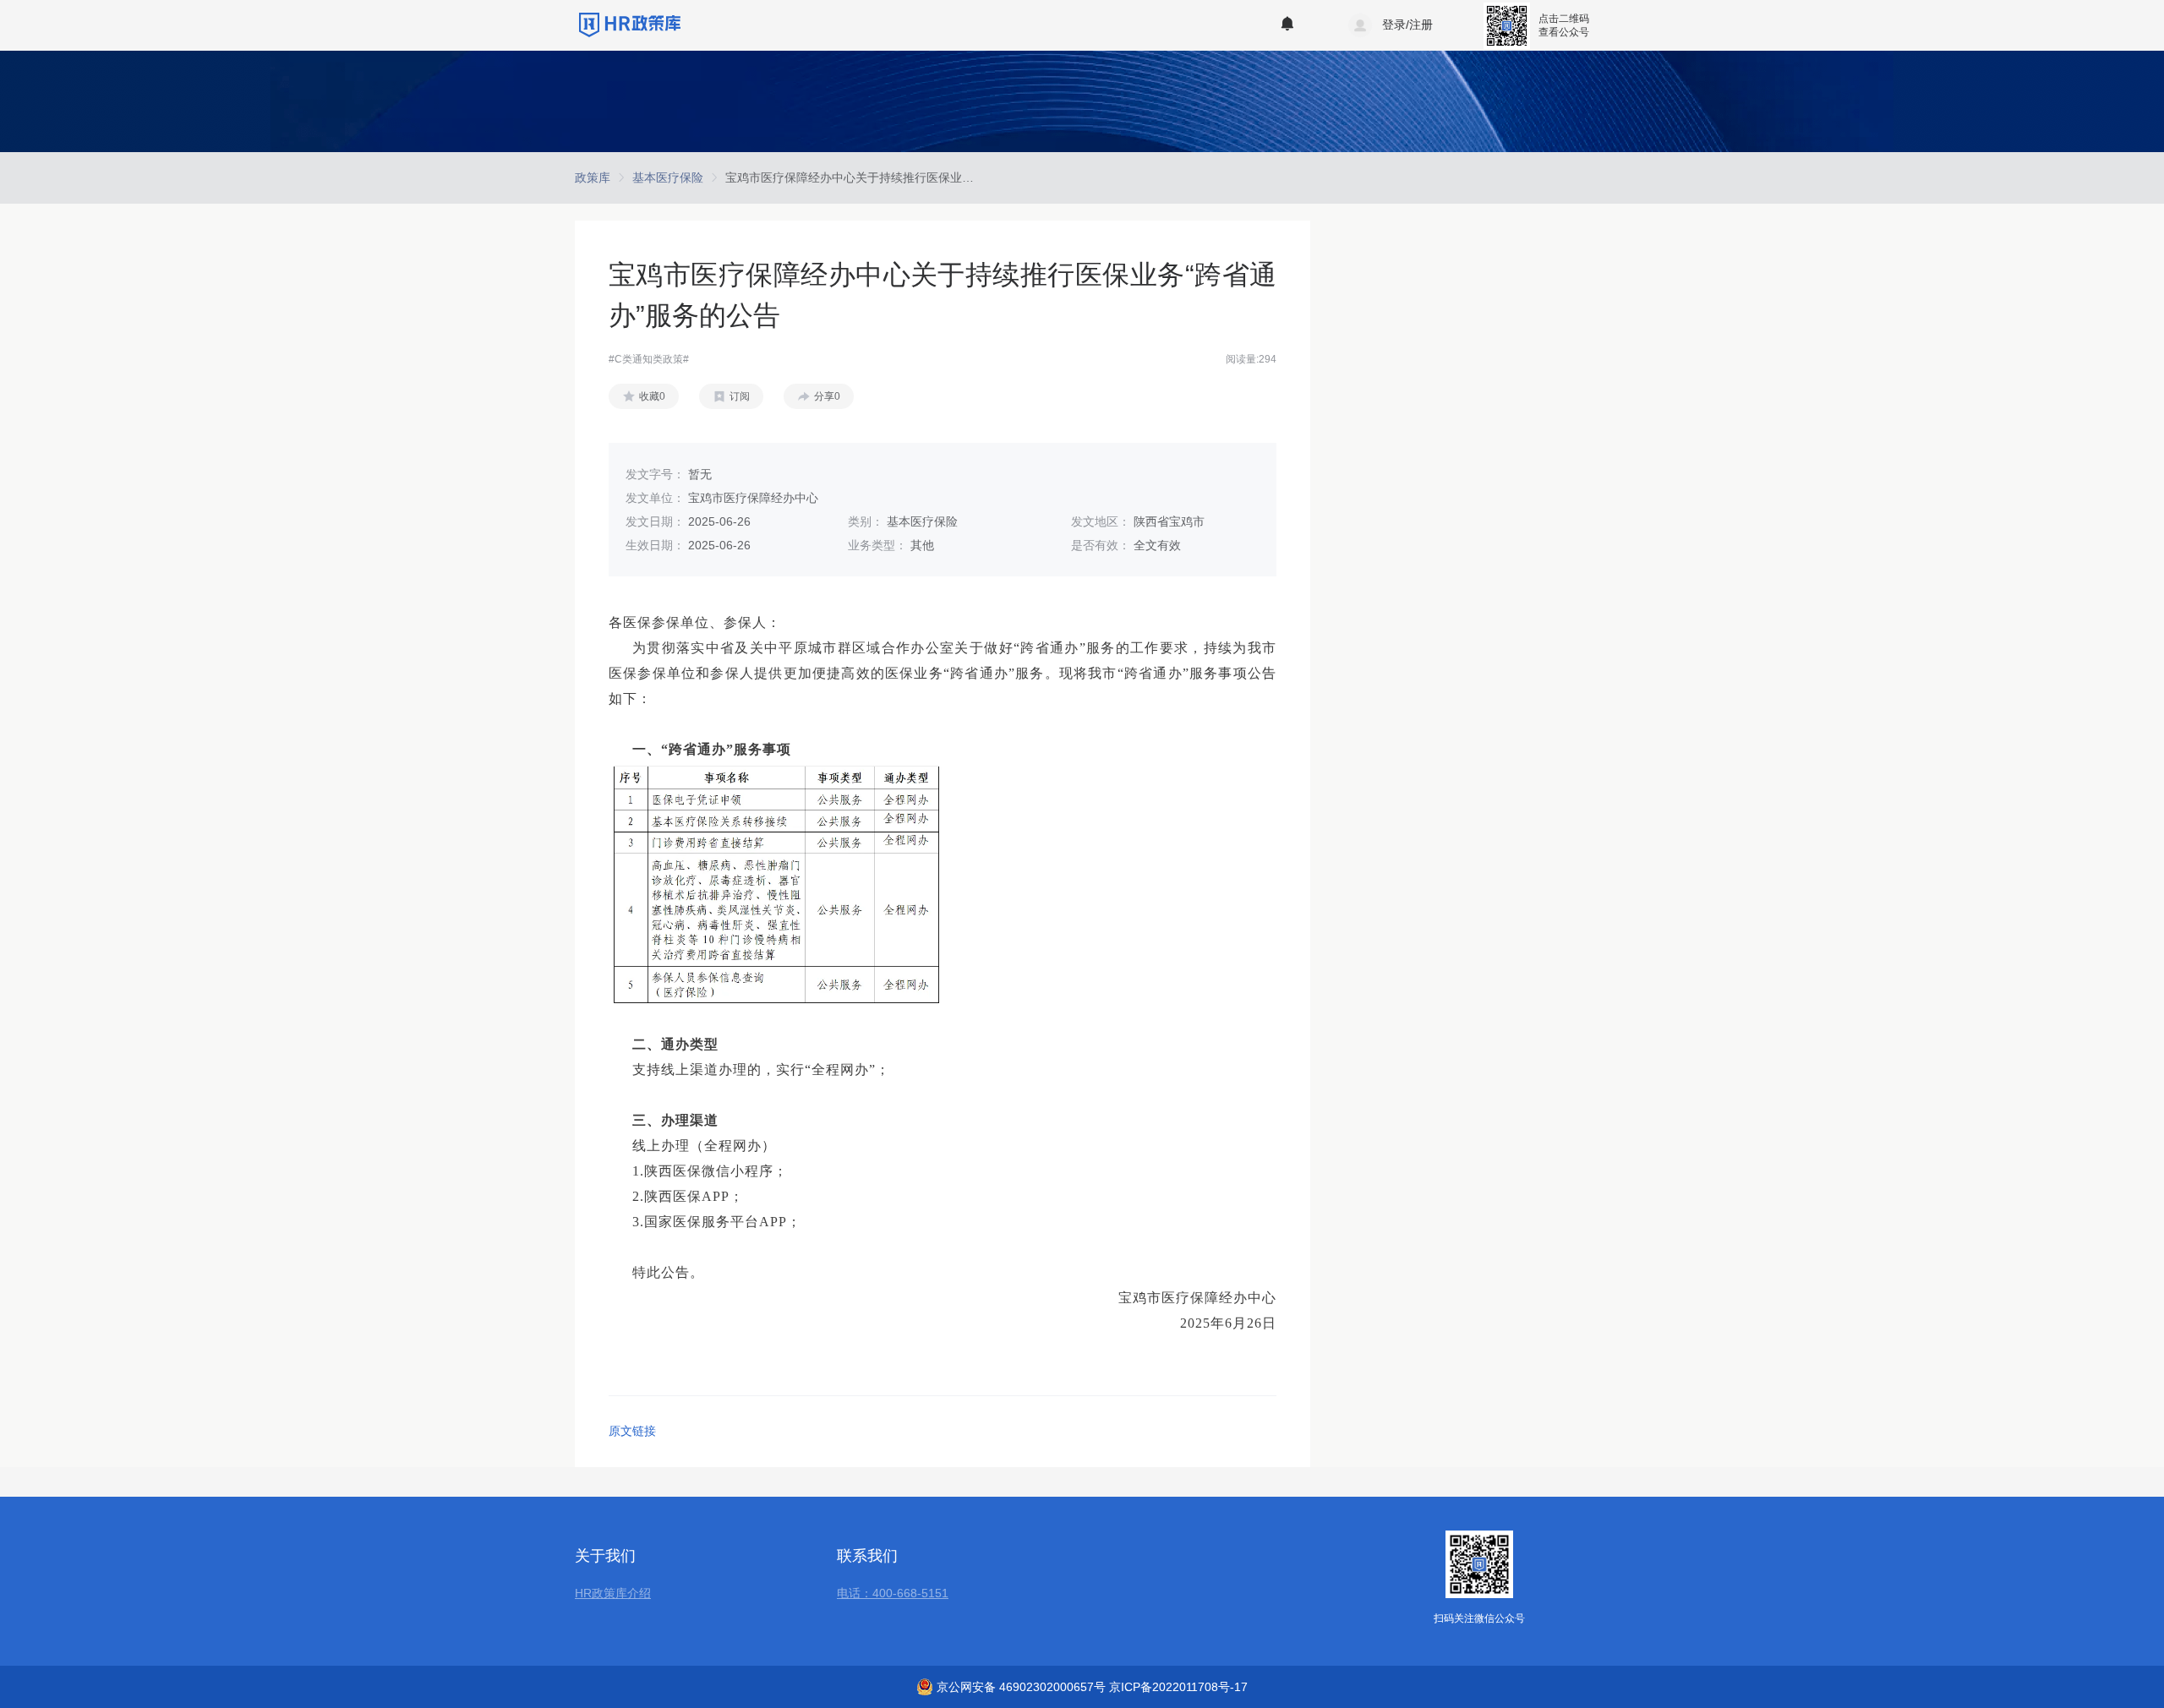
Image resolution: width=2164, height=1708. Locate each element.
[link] (593, 177)
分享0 (827, 396)
